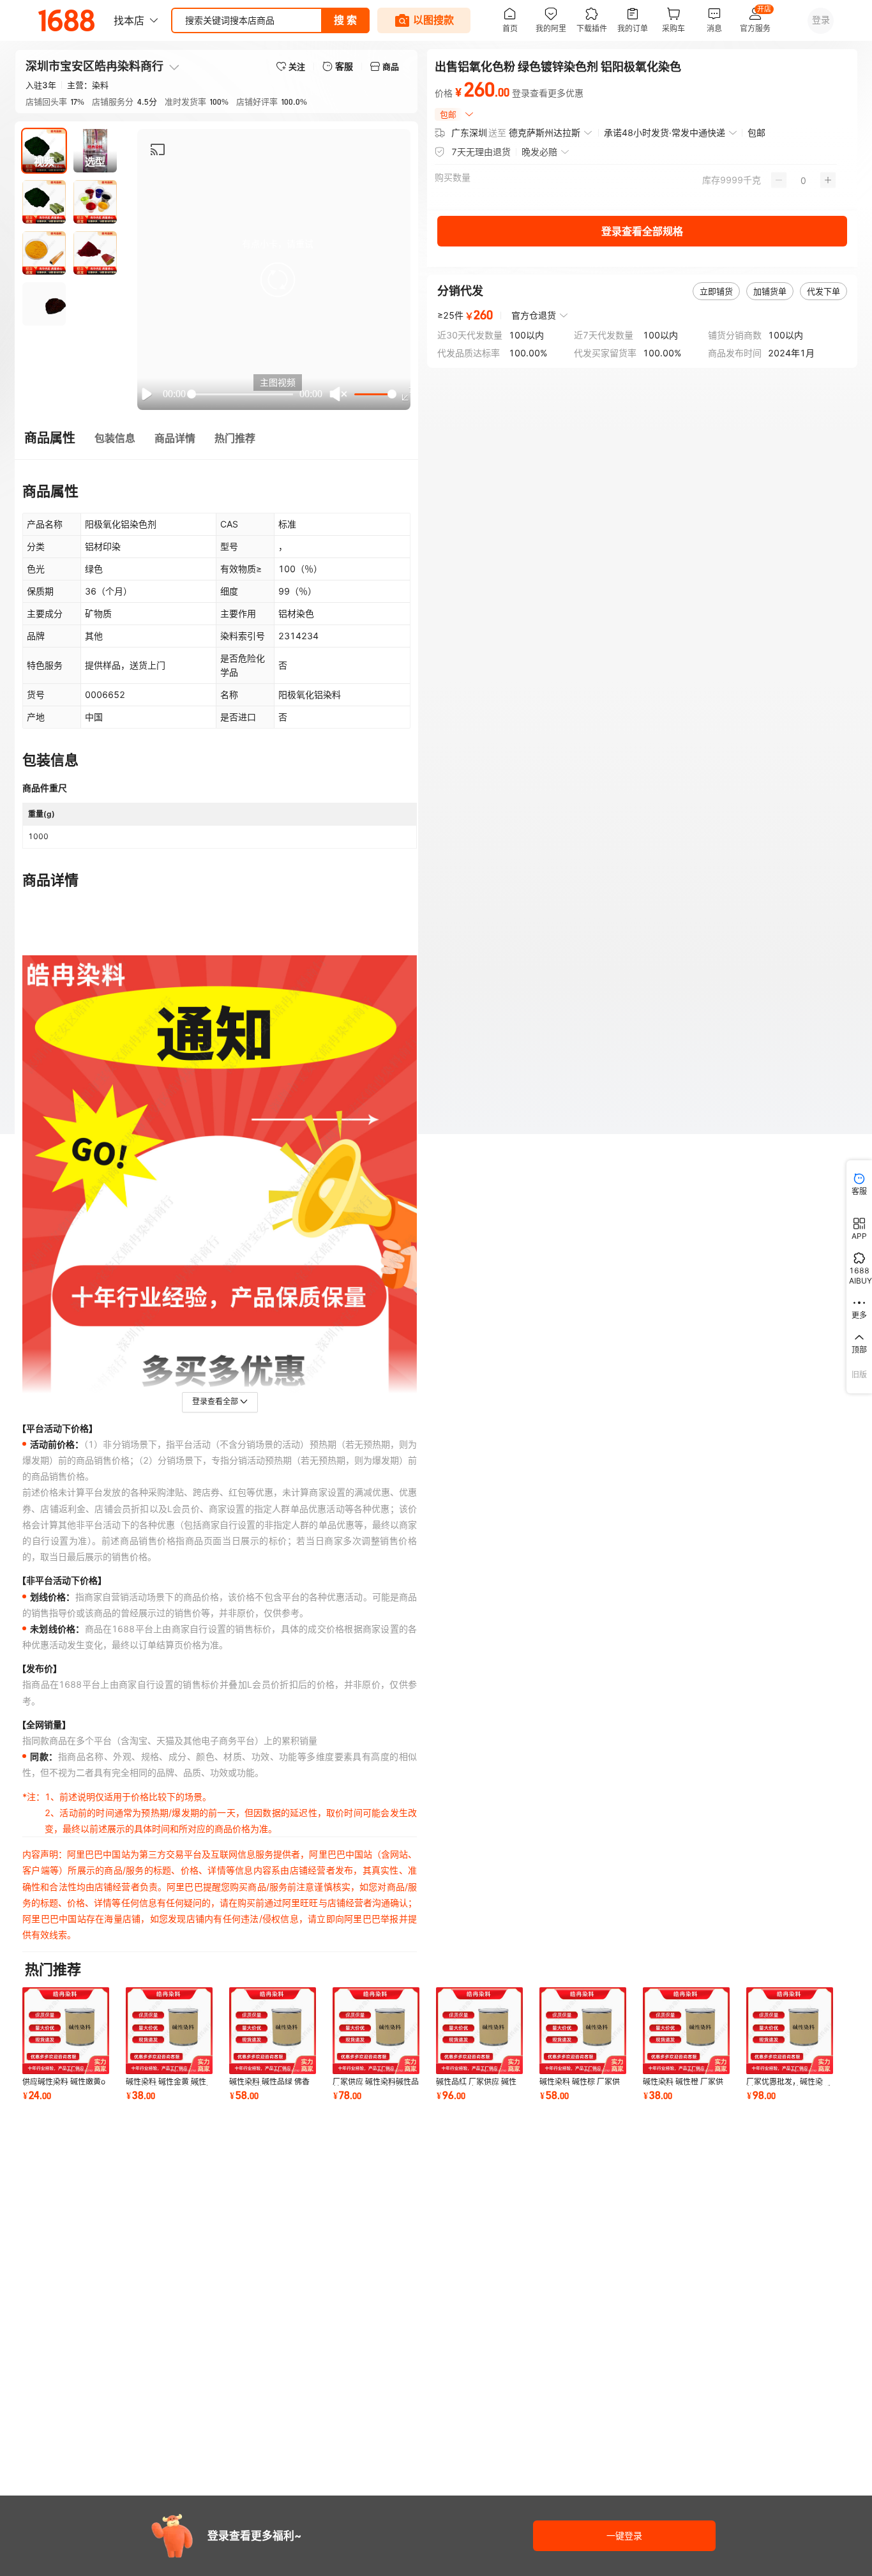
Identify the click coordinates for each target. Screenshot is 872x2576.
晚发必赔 (539, 152)
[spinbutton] (803, 180)
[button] (278, 280)
